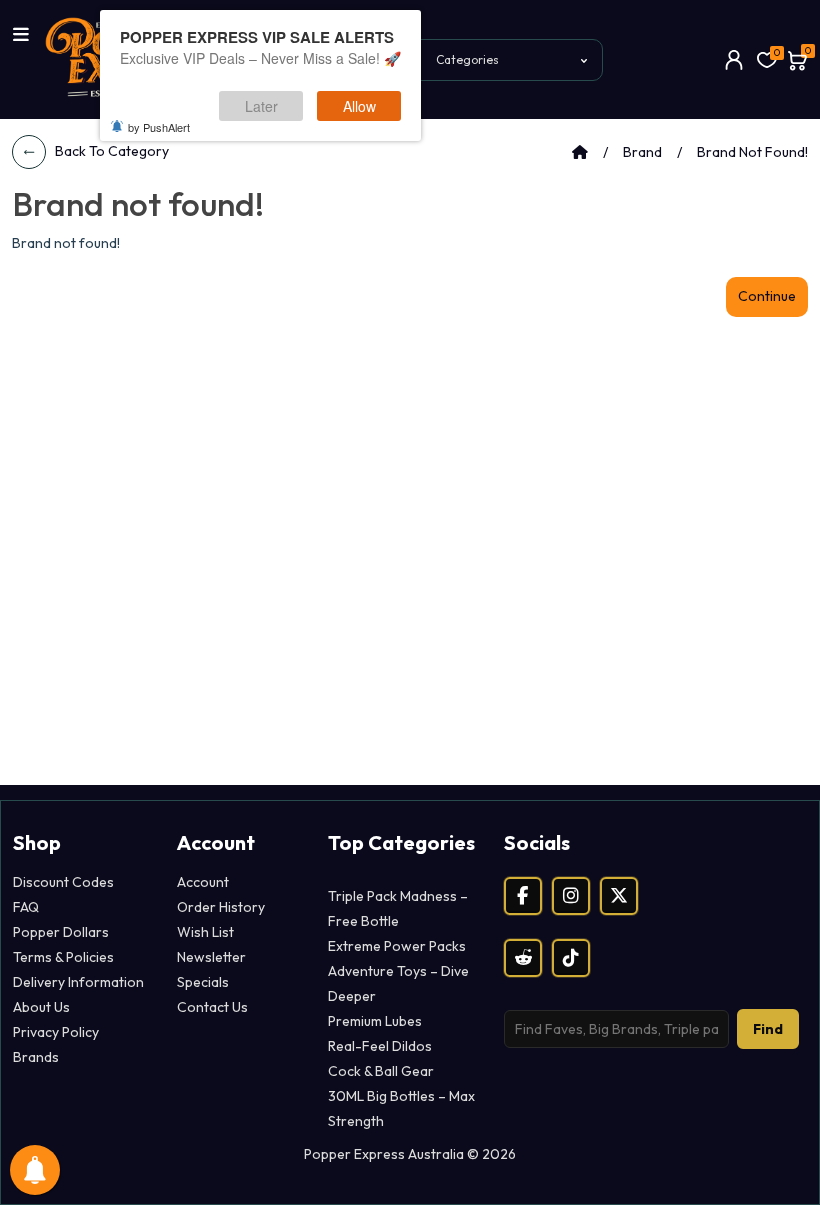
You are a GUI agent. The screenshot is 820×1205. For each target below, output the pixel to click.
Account (203, 882)
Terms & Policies (63, 957)
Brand (642, 152)
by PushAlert (159, 127)
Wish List (205, 932)
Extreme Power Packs (397, 946)
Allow (359, 106)
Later (261, 106)
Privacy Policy (56, 1032)
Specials (203, 982)
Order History (221, 907)
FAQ (26, 907)
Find (768, 1029)
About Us (41, 1007)
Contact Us (212, 1007)
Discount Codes (63, 882)
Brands (36, 1057)
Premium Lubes (375, 1021)
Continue (767, 296)
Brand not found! (752, 152)
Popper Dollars (61, 932)
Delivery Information (78, 982)
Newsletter (211, 957)
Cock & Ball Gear (381, 1071)
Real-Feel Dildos (380, 1046)
